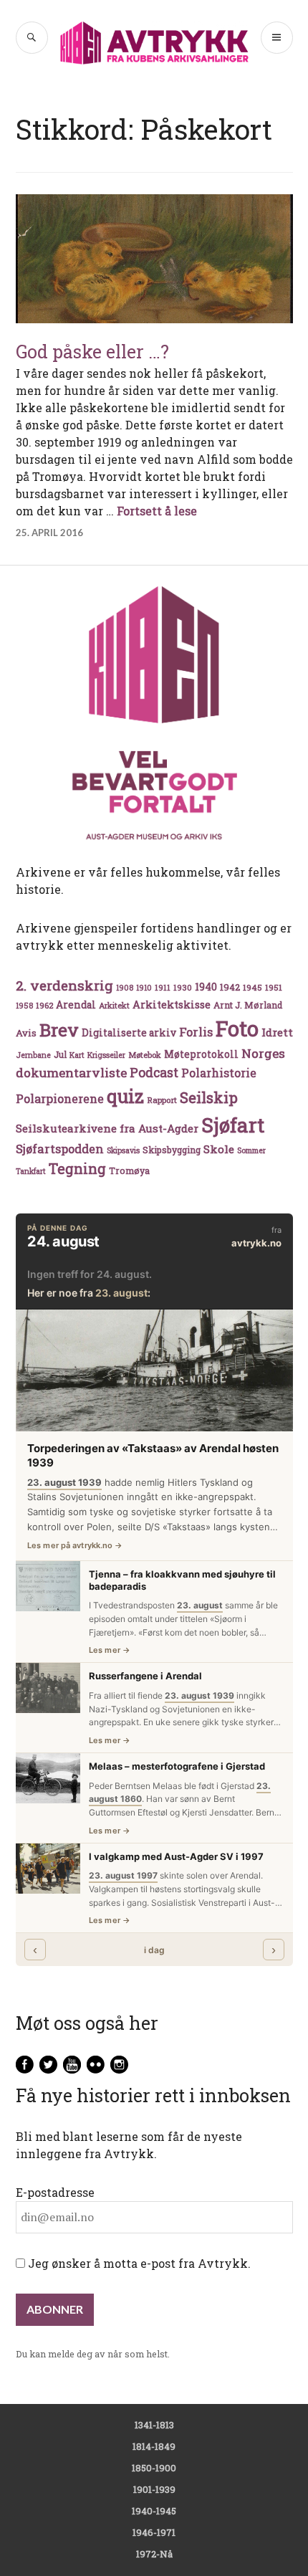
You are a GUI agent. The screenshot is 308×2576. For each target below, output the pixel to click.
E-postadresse (55, 2192)
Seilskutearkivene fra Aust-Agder (107, 1128)
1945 (252, 987)
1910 (144, 988)
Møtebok (145, 1055)
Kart (77, 1055)
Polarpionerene (60, 1098)
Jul (60, 1054)
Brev (59, 1030)
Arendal (76, 1005)
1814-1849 (154, 2446)
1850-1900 (154, 2468)
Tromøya (129, 1170)
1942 (230, 987)
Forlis (196, 1032)
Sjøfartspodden (60, 1149)
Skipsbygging (172, 1150)
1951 (274, 987)
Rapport (162, 1100)
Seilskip (209, 1097)
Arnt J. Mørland (248, 1005)
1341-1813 (154, 2425)
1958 (24, 1006)
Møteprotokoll (201, 1054)
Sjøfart (233, 1125)
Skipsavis (123, 1150)
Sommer (251, 1150)
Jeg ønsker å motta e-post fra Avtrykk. (138, 2263)
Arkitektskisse (172, 1005)
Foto (237, 1028)
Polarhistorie (219, 1073)
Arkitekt (114, 1005)
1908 (125, 988)
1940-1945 (154, 2511)
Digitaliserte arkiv (129, 1033)
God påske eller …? (92, 352)
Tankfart (31, 1171)
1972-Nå (154, 2554)
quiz (125, 1096)
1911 (163, 987)
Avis (26, 1033)
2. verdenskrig (64, 985)
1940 (206, 987)
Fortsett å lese (157, 511)
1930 (183, 987)
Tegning (77, 1169)
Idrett (277, 1032)
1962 (44, 1005)
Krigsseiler (106, 1055)
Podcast (154, 1072)
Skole (219, 1149)
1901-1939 (154, 2489)
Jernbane (33, 1055)
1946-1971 (154, 2532)
